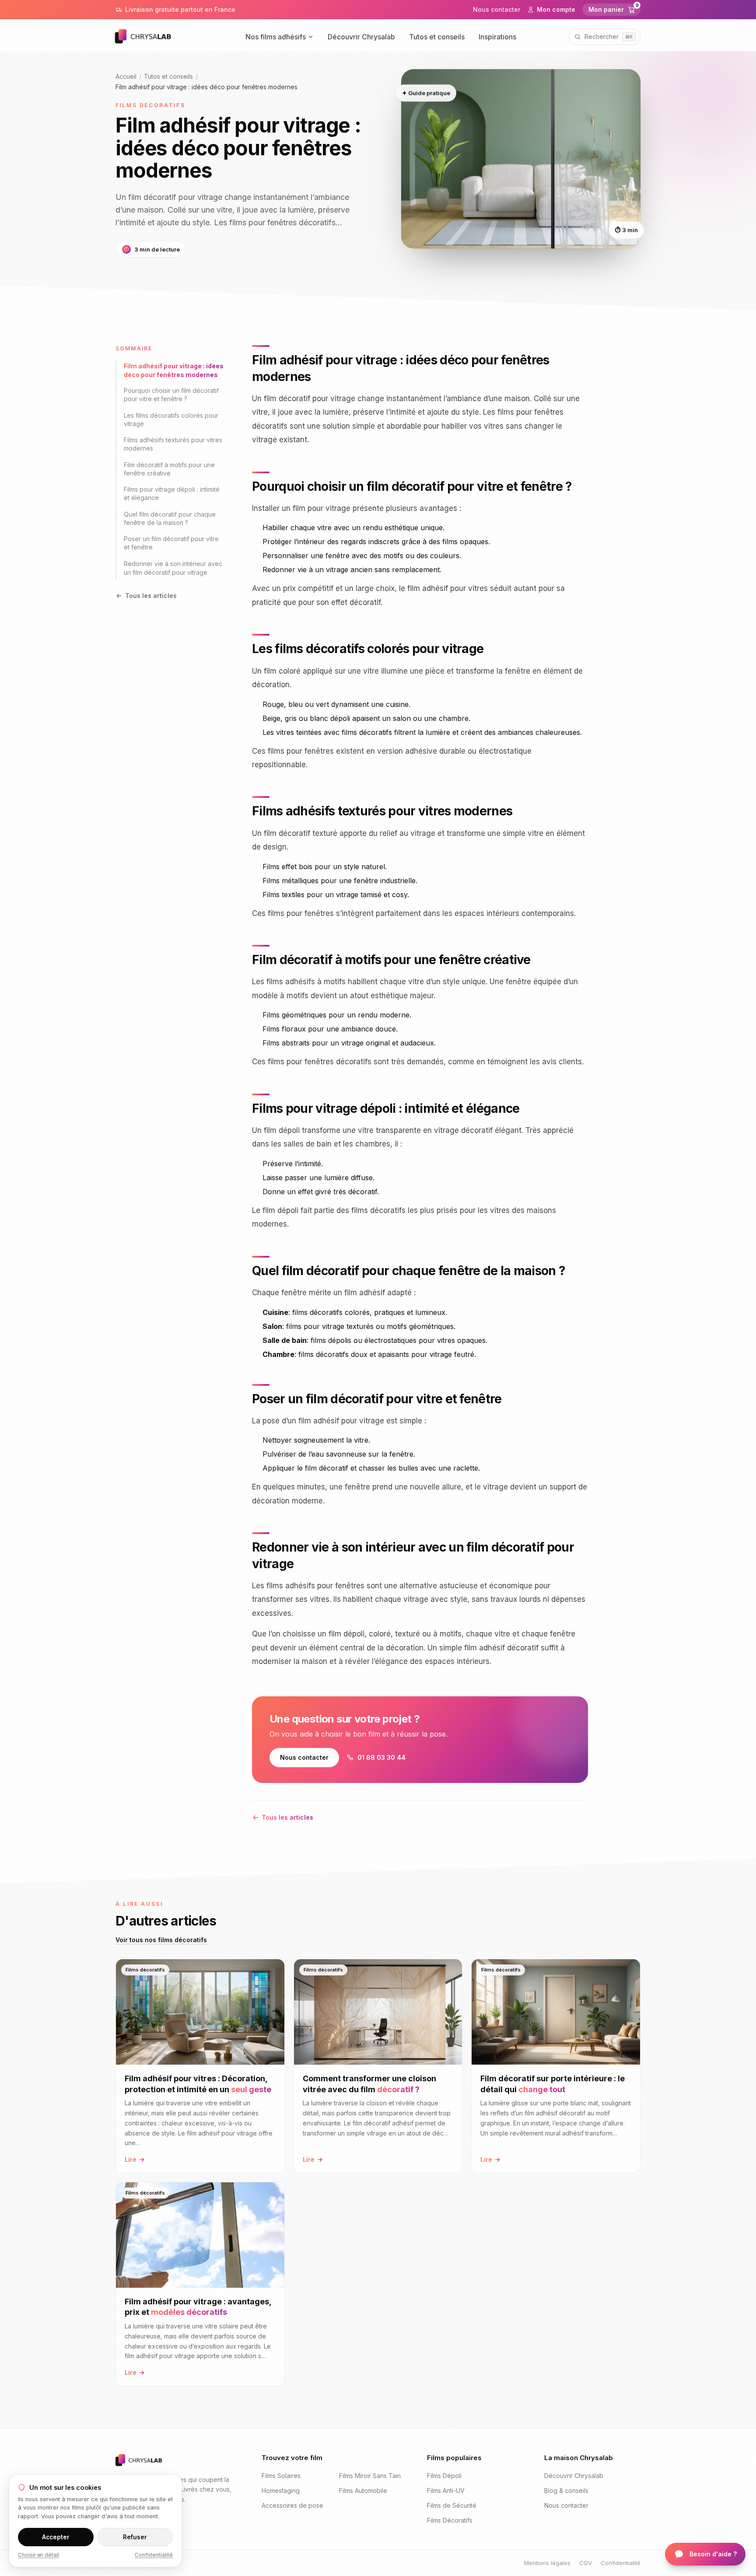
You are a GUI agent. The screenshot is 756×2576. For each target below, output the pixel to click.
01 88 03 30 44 (381, 1757)
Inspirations (497, 37)
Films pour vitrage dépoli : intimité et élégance (172, 494)
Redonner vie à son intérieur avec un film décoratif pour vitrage (173, 568)
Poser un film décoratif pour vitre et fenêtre (171, 543)
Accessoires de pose (292, 2505)
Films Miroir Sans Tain (370, 2476)
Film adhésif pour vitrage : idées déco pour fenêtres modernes (174, 370)
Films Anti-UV (446, 2490)
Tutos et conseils (437, 37)
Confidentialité (621, 2563)
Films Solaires (281, 2476)
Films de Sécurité (452, 2505)
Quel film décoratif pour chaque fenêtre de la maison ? (170, 518)
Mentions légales (547, 2563)
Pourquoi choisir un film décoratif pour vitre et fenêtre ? (171, 395)
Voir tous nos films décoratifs (161, 1940)
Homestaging (281, 2490)
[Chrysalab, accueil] (154, 37)
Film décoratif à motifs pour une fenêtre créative (169, 469)
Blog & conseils (566, 2490)
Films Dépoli (444, 2476)
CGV (586, 2563)
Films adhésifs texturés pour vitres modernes (173, 444)
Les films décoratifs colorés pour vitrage (171, 419)
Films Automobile (363, 2490)
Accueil (126, 76)
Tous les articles (151, 596)
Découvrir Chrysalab (361, 37)
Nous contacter (497, 9)
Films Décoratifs (450, 2520)
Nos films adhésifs (276, 37)
